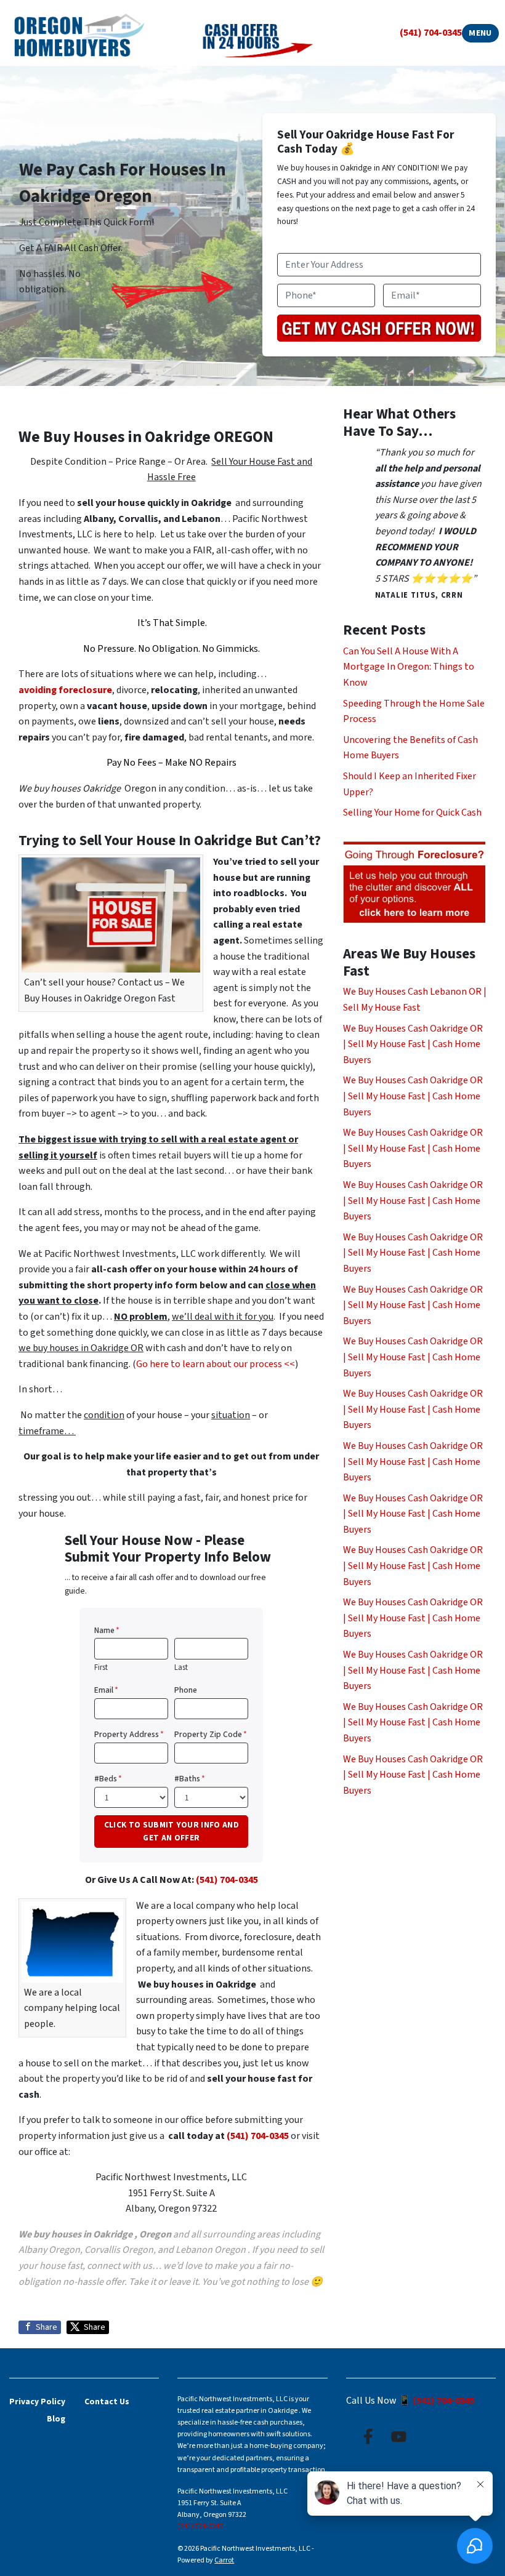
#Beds (108, 1779)
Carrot (224, 2560)
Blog (56, 2419)
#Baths (190, 1779)
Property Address (129, 1734)
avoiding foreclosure (65, 690)
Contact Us (107, 2401)
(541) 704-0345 (431, 33)
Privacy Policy (37, 2401)
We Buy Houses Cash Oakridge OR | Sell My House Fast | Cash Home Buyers (413, 1044)
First (101, 1667)
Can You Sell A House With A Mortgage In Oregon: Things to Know (409, 667)
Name (107, 1630)
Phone (186, 1690)
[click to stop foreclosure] (415, 883)
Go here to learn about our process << (216, 1364)
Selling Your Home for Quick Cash (412, 813)
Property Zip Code (211, 1734)
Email (106, 1690)
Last (181, 1667)
